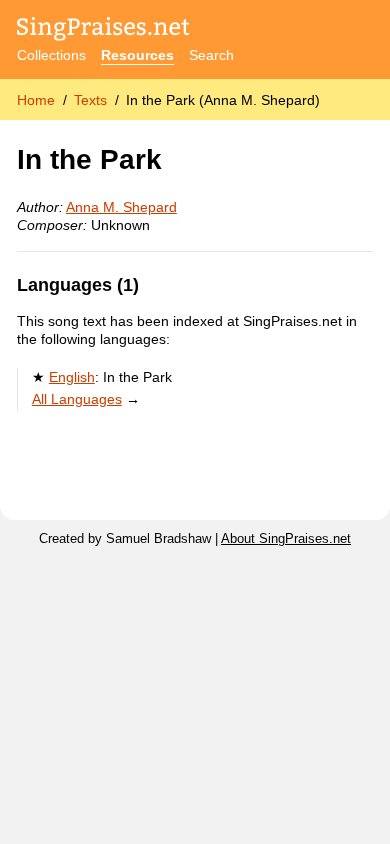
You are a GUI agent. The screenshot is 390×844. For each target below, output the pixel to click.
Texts (90, 100)
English (72, 377)
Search (211, 55)
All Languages (77, 399)
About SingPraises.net (286, 539)
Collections (51, 55)
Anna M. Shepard (121, 207)
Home (36, 100)
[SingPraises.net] (103, 30)
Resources (137, 55)
